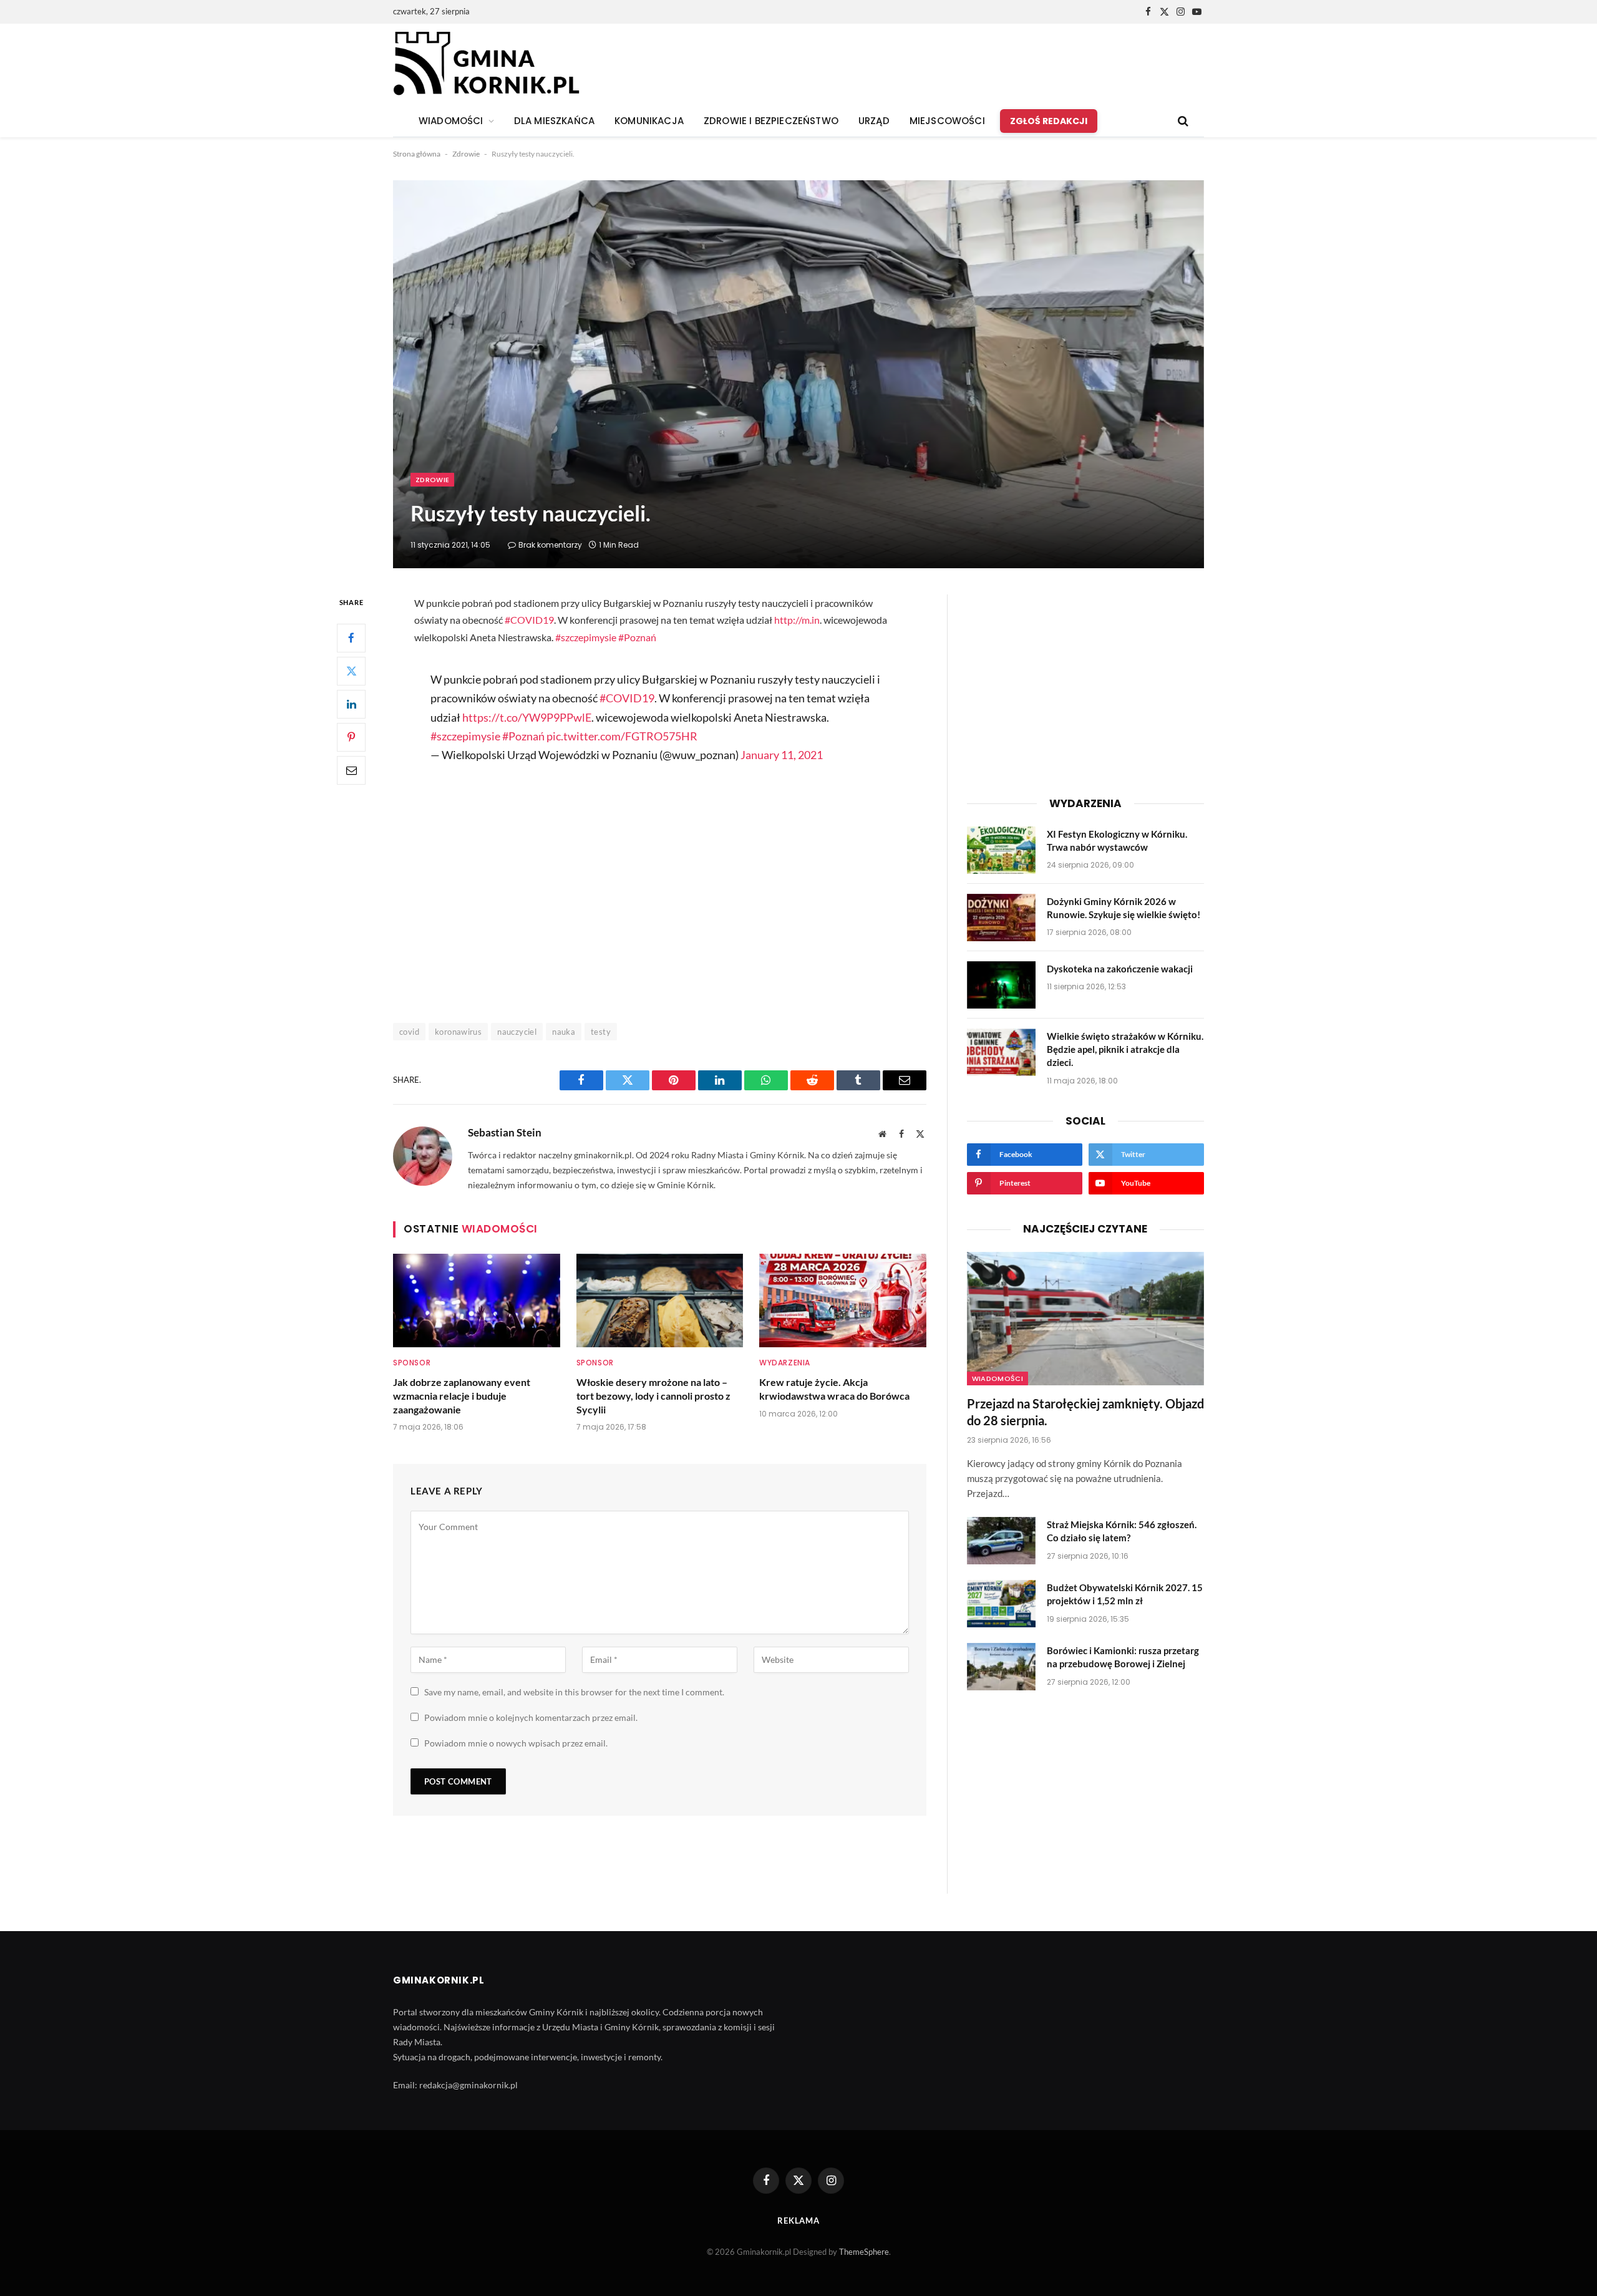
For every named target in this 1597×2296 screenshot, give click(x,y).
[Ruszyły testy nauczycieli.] (798, 374)
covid (409, 1032)
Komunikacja (649, 121)
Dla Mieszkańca (554, 121)
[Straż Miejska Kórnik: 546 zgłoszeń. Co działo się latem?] (1001, 1541)
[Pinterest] (351, 737)
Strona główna (417, 154)
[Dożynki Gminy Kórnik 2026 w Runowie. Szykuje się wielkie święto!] (1001, 918)
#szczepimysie (586, 637)
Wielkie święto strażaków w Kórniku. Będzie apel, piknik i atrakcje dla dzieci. (1125, 1049)
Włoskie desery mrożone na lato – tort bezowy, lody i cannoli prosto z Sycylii (653, 1396)
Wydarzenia (785, 1363)
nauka (564, 1032)
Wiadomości (998, 1378)
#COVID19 (529, 620)
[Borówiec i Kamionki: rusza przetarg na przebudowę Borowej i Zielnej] (1001, 1667)
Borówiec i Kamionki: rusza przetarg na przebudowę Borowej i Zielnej (1123, 1657)
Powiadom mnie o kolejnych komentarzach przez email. (531, 1717)
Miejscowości (947, 121)
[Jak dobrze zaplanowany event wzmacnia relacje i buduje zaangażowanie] (477, 1301)
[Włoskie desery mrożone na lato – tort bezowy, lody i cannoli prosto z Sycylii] (660, 1301)
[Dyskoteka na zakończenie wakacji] (1001, 985)
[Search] (1182, 121)
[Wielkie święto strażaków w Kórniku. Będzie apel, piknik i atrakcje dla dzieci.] (1001, 1052)
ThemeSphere (864, 2252)
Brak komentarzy (550, 545)
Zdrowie (466, 154)
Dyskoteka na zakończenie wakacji (1120, 969)
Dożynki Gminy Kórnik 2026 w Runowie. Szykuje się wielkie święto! (1124, 908)
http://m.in (797, 620)
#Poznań (637, 637)
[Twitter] (351, 671)
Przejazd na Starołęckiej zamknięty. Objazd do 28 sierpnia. (1085, 1412)
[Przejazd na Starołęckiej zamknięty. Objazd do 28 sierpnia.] (1085, 1319)
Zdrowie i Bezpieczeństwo (771, 121)
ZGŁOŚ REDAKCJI (1049, 121)
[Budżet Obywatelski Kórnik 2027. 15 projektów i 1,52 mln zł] (1001, 1604)
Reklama (798, 2221)
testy (601, 1032)
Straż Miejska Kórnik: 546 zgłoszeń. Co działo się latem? (1122, 1531)
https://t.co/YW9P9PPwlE (527, 717)
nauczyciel (517, 1032)
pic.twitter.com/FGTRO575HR (622, 736)
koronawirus (458, 1032)
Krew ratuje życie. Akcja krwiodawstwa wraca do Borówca (834, 1389)
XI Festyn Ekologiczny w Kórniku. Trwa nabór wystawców (1117, 840)
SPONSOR (412, 1363)
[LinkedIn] (351, 704)
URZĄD (874, 121)
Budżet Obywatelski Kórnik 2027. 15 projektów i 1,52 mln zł (1125, 1594)
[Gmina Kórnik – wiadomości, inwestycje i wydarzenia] (486, 64)
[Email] (351, 770)
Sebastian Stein (505, 1133)
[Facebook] (351, 638)
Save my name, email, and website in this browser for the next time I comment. (574, 1692)
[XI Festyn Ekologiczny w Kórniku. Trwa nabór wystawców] (1001, 850)
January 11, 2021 (782, 755)
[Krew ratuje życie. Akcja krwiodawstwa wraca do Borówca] (843, 1301)
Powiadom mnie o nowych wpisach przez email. (516, 1743)
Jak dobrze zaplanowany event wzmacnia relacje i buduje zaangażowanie (462, 1396)
